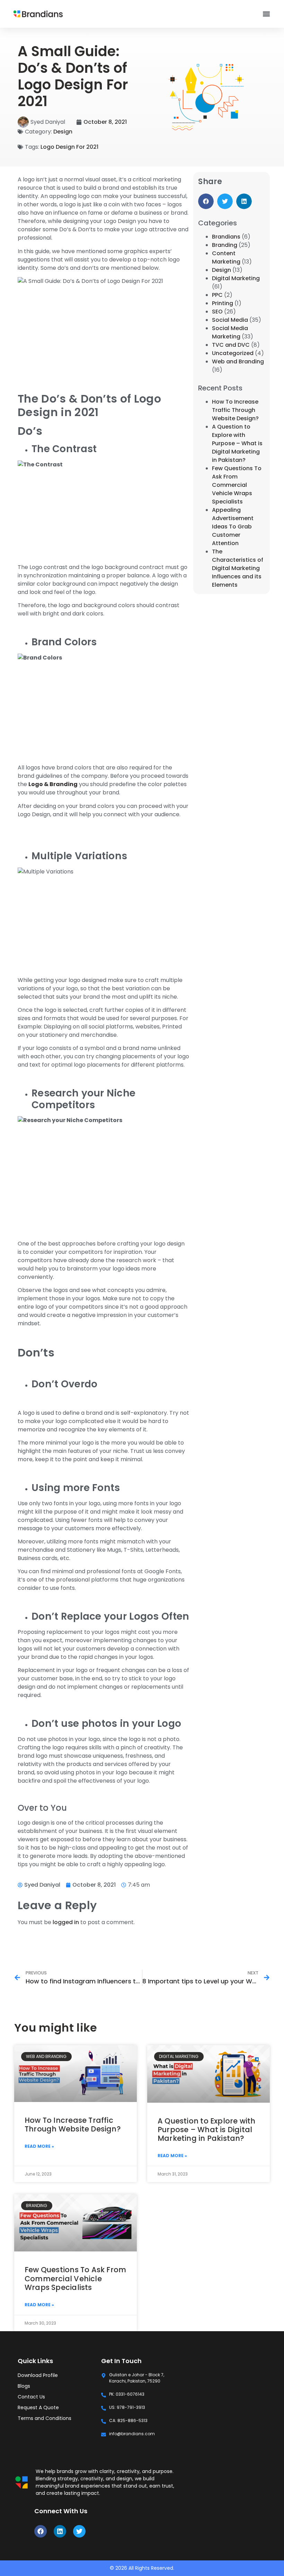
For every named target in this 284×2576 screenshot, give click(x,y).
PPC (217, 295)
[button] (266, 14)
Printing (223, 303)
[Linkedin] (60, 2531)
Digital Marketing (236, 278)
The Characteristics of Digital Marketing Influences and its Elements (238, 568)
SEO (217, 312)
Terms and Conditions (45, 2418)
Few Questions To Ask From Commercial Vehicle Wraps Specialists (237, 485)
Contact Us (31, 2397)
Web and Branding (238, 361)
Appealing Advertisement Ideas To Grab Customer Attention (233, 527)
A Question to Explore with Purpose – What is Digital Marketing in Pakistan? (237, 443)
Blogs (24, 2386)
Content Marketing (226, 257)
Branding (225, 245)
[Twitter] (79, 2531)
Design (63, 132)
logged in (66, 1922)
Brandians (226, 237)
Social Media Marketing (230, 332)
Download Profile (38, 2375)
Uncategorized (233, 353)
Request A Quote (38, 2407)
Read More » (39, 2146)
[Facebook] (41, 2531)
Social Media (230, 320)
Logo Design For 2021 (69, 147)
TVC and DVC (231, 345)
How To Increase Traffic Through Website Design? (235, 410)
